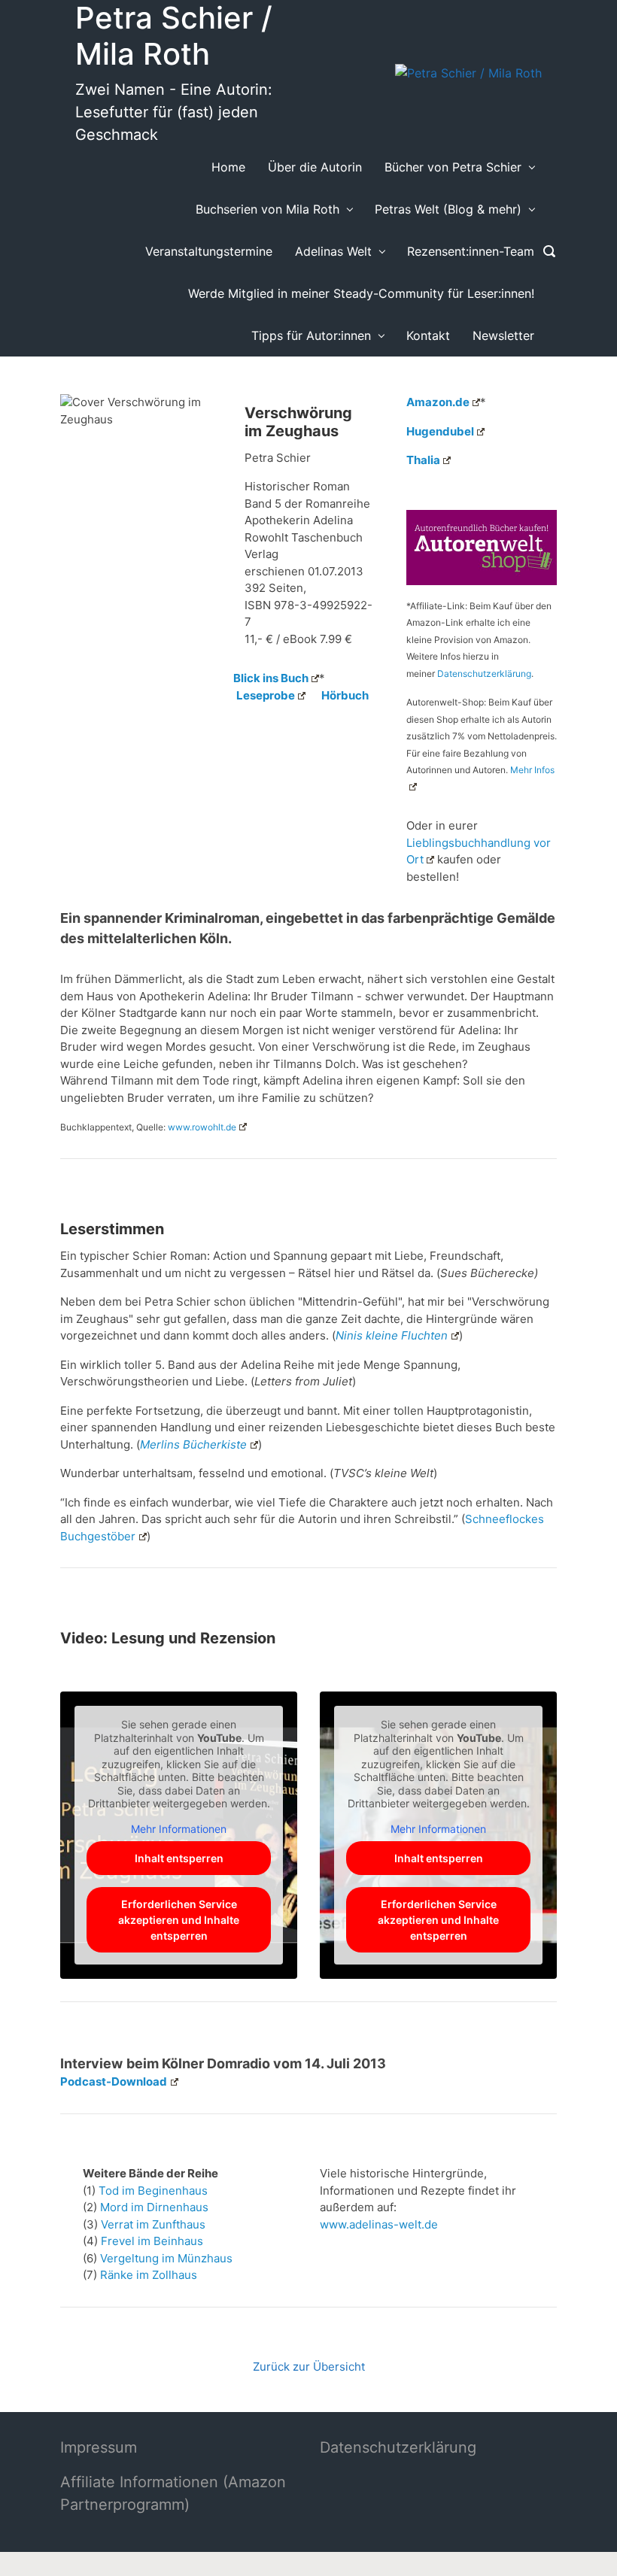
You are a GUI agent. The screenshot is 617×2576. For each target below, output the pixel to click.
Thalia (423, 460)
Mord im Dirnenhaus (154, 2207)
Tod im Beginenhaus (153, 2191)
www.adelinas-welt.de (379, 2224)
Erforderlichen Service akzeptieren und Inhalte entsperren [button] (179, 1920)
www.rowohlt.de (202, 1127)
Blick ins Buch (271, 678)
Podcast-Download (114, 2081)
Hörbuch (345, 695)
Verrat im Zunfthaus (153, 2224)
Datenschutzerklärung (484, 674)
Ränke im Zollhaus (149, 2275)
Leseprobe (266, 695)
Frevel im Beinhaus (152, 2241)
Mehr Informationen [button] (179, 1829)
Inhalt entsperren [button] (179, 1858)
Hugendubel (440, 431)
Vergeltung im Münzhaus (166, 2258)
